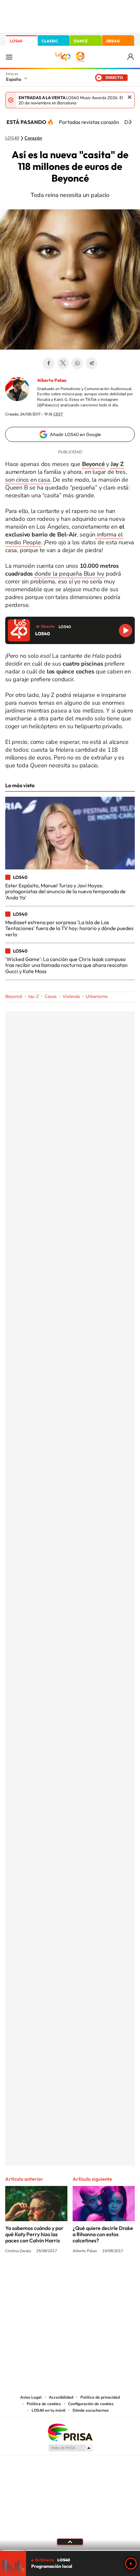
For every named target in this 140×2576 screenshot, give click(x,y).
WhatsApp (77, 363)
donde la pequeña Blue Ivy (69, 574)
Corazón (33, 138)
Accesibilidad (61, 2397)
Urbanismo (97, 996)
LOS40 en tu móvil (49, 2410)
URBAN (113, 41)
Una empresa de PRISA (70, 2432)
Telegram (91, 363)
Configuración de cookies (91, 2404)
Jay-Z (33, 996)
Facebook (49, 363)
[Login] (131, 57)
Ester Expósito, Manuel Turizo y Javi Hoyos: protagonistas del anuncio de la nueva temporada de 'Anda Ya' (65, 891)
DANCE (81, 41)
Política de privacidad (100, 2397)
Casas (51, 996)
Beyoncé (14, 996)
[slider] (70, 2550)
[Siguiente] (130, 122)
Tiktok (44, 2275)
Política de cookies (44, 2404)
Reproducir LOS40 (126, 631)
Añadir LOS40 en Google (75, 434)
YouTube (57, 2275)
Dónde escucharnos (91, 2410)
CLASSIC (50, 41)
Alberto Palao (52, 380)
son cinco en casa (28, 480)
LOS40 (16, 41)
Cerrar (130, 97)
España (14, 79)
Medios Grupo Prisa (70, 2448)
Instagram (31, 2275)
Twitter (63, 363)
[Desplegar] (70, 2542)
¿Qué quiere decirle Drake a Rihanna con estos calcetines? (103, 2234)
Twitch (96, 2275)
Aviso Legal (31, 2397)
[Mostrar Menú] (9, 57)
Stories (109, 2275)
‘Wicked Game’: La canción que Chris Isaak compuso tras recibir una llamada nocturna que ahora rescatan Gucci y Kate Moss (66, 965)
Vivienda (71, 996)
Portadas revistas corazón (89, 122)
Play (131, 2564)
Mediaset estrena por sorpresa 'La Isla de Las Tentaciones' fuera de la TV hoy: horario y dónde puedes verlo (69, 928)
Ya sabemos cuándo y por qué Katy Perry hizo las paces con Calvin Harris (34, 2234)
